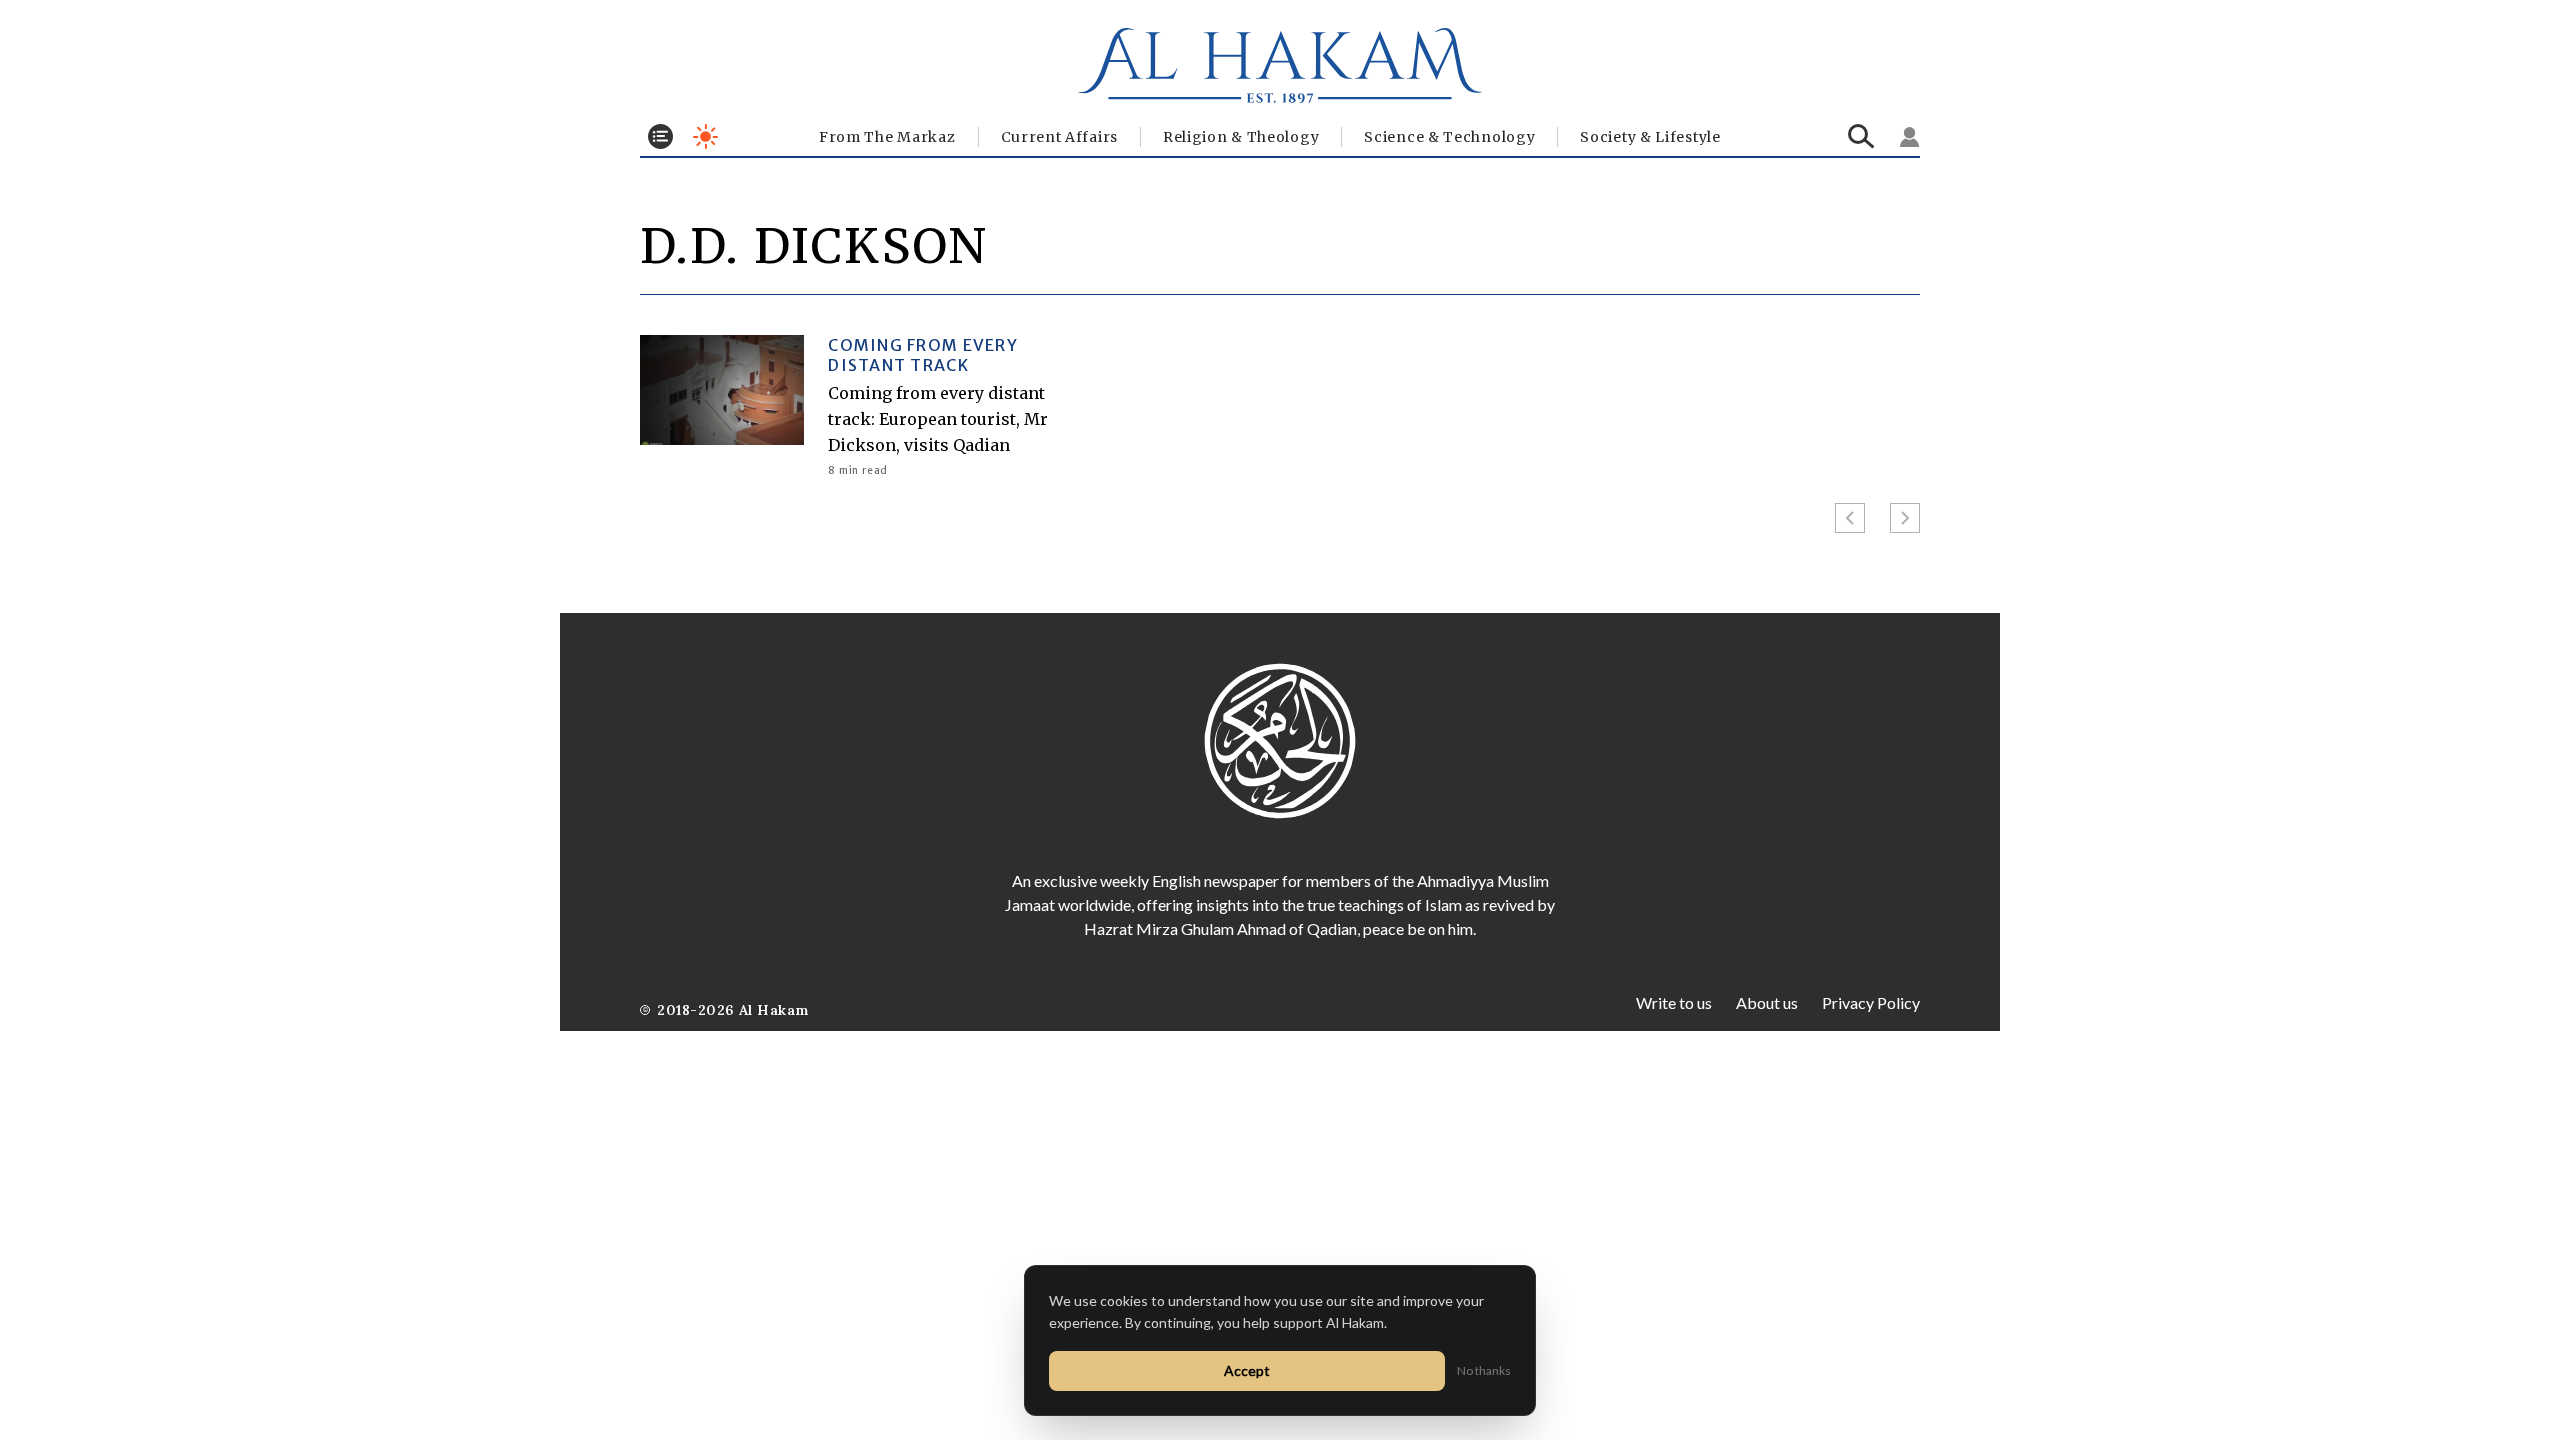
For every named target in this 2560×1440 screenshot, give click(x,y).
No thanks (1484, 1370)
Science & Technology (1449, 137)
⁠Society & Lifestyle (1650, 137)
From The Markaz (887, 137)
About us (1767, 1002)
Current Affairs (1060, 137)
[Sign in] (1910, 137)
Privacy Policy (1871, 1002)
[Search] (1861, 136)
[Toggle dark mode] (705, 136)
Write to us (1674, 1002)
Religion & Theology (1241, 137)
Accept (1247, 1370)
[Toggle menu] (660, 136)
